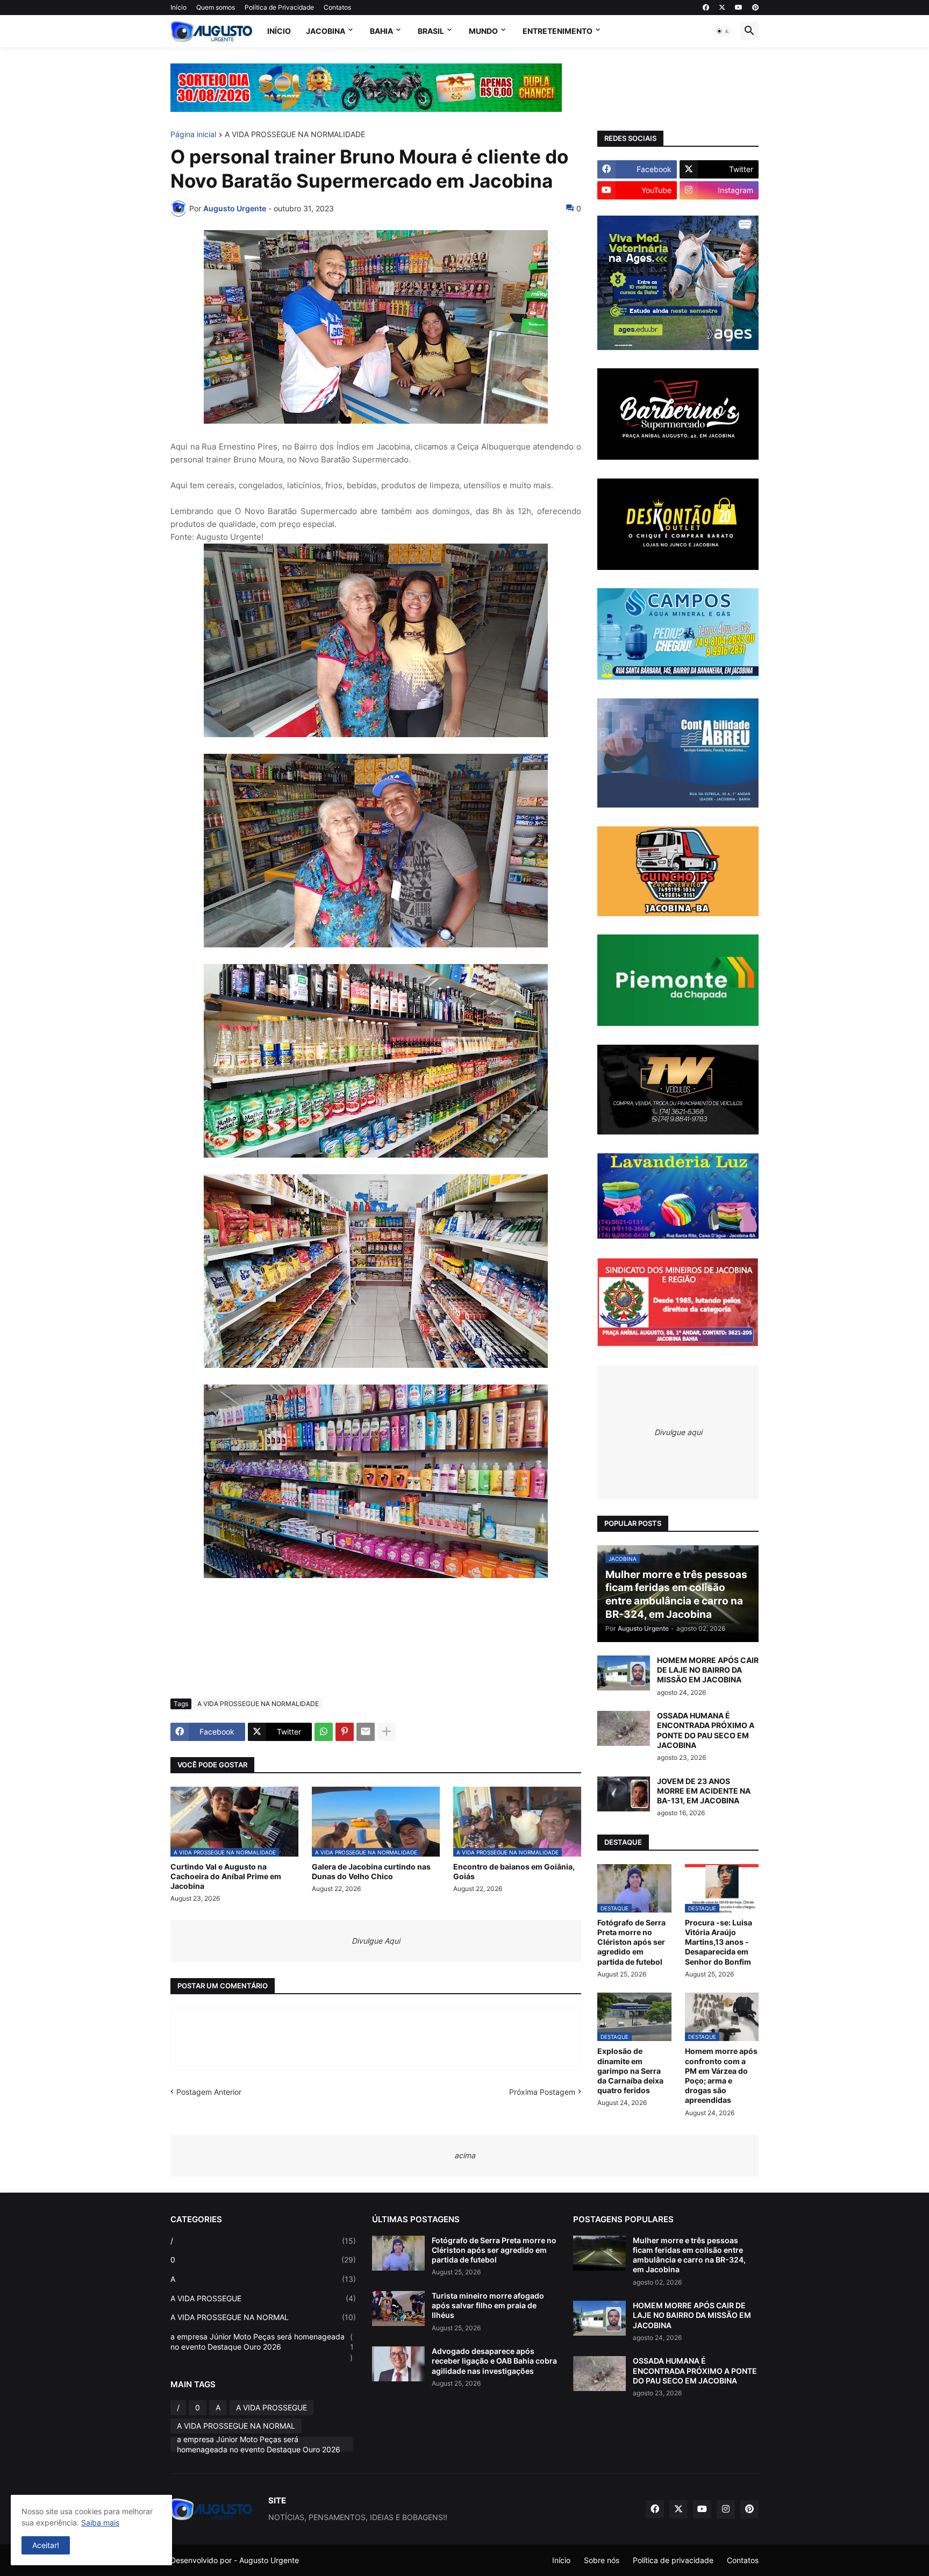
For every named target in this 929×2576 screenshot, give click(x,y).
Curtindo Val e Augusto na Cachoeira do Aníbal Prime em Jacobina (226, 1876)
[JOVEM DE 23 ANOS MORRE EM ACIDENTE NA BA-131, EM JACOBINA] (624, 1794)
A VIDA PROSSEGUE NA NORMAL (263, 2317)
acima (465, 2155)
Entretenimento (558, 31)
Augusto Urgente (269, 2560)
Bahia (381, 31)
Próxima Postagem (542, 2092)
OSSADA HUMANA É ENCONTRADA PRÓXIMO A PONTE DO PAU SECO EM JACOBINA (706, 1730)
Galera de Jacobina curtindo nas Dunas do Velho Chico (371, 1871)
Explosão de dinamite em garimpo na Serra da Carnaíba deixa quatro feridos (630, 2071)
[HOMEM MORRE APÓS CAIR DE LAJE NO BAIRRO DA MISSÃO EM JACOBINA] (624, 1673)
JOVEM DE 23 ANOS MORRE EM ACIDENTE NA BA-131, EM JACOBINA (704, 1791)
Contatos (337, 7)
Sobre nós (602, 2560)
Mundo (483, 31)
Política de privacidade (673, 2560)
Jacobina (326, 31)
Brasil (431, 31)
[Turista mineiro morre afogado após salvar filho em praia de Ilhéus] (398, 2309)
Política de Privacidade (279, 7)
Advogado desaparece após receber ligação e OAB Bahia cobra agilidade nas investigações (494, 2361)
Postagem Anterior (209, 2092)
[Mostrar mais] (387, 1732)
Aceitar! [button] (46, 2545)
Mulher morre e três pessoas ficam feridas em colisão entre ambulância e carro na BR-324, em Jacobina (689, 2255)
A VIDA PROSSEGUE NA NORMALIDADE (295, 135)
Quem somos (216, 7)
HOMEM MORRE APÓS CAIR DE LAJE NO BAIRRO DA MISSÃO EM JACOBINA (708, 1670)
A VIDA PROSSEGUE (263, 2298)
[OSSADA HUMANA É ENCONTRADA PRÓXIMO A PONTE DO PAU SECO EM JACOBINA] (624, 1728)
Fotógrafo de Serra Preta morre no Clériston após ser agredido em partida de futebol (631, 1942)
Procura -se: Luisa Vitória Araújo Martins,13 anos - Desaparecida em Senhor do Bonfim (719, 1942)
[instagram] (726, 2509)
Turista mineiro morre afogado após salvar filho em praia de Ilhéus (488, 2305)
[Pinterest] (345, 1732)
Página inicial (193, 135)
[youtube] (739, 8)
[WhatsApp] (324, 1732)
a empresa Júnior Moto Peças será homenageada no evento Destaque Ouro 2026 (262, 2347)
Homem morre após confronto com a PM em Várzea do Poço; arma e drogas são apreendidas (721, 2075)
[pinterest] (755, 8)
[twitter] (722, 8)
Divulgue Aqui (376, 1941)
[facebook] (706, 8)
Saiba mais (100, 2523)
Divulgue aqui (678, 1432)
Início (178, 7)
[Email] (366, 1732)
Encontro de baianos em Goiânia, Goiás (514, 1871)
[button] (723, 31)
